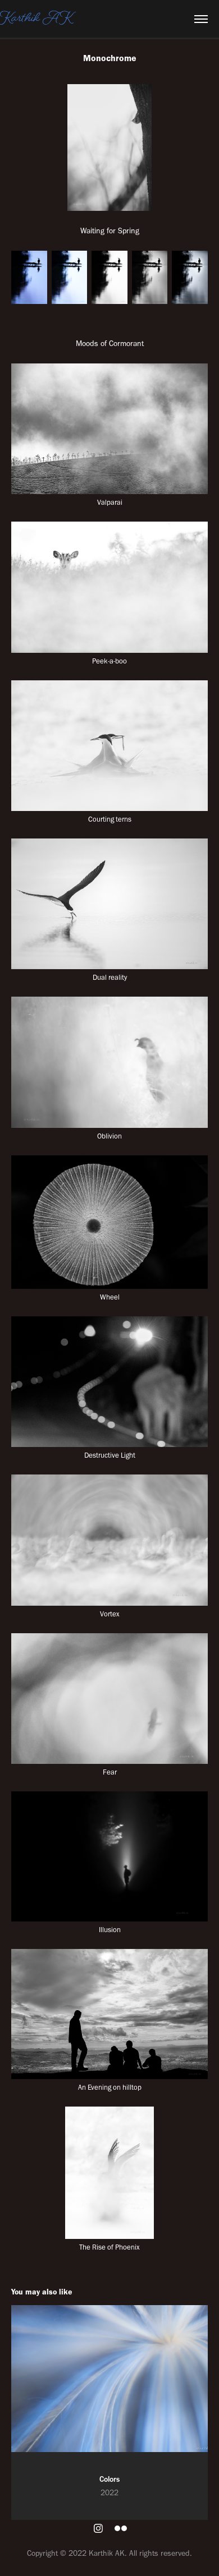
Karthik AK (36, 19)
